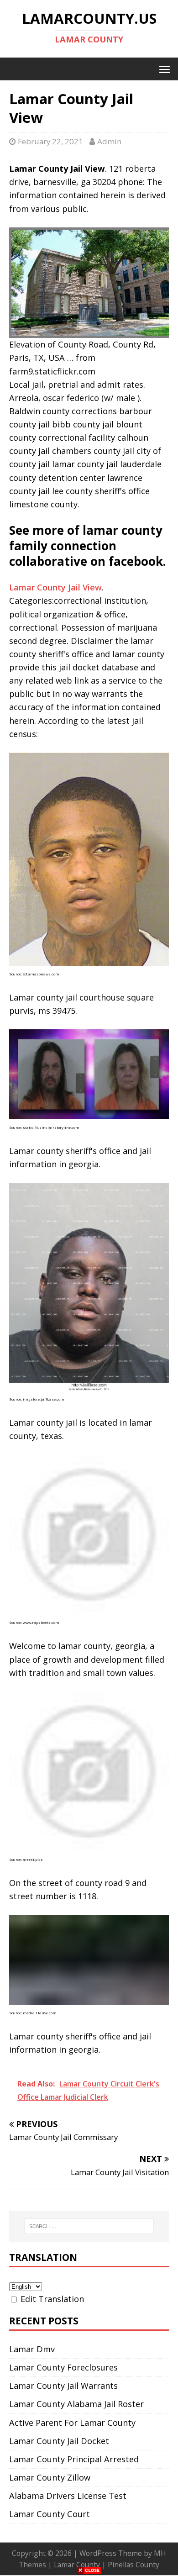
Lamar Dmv (32, 2349)
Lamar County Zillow (50, 2477)
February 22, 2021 (50, 141)
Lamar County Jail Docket (59, 2441)
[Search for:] (89, 2226)
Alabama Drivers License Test (68, 2496)
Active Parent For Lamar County (72, 2423)
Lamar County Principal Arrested (74, 2459)
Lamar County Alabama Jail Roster (76, 2404)
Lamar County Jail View (55, 587)
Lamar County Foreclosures (63, 2367)
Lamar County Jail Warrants (63, 2386)
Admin (109, 141)
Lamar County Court (50, 2514)
